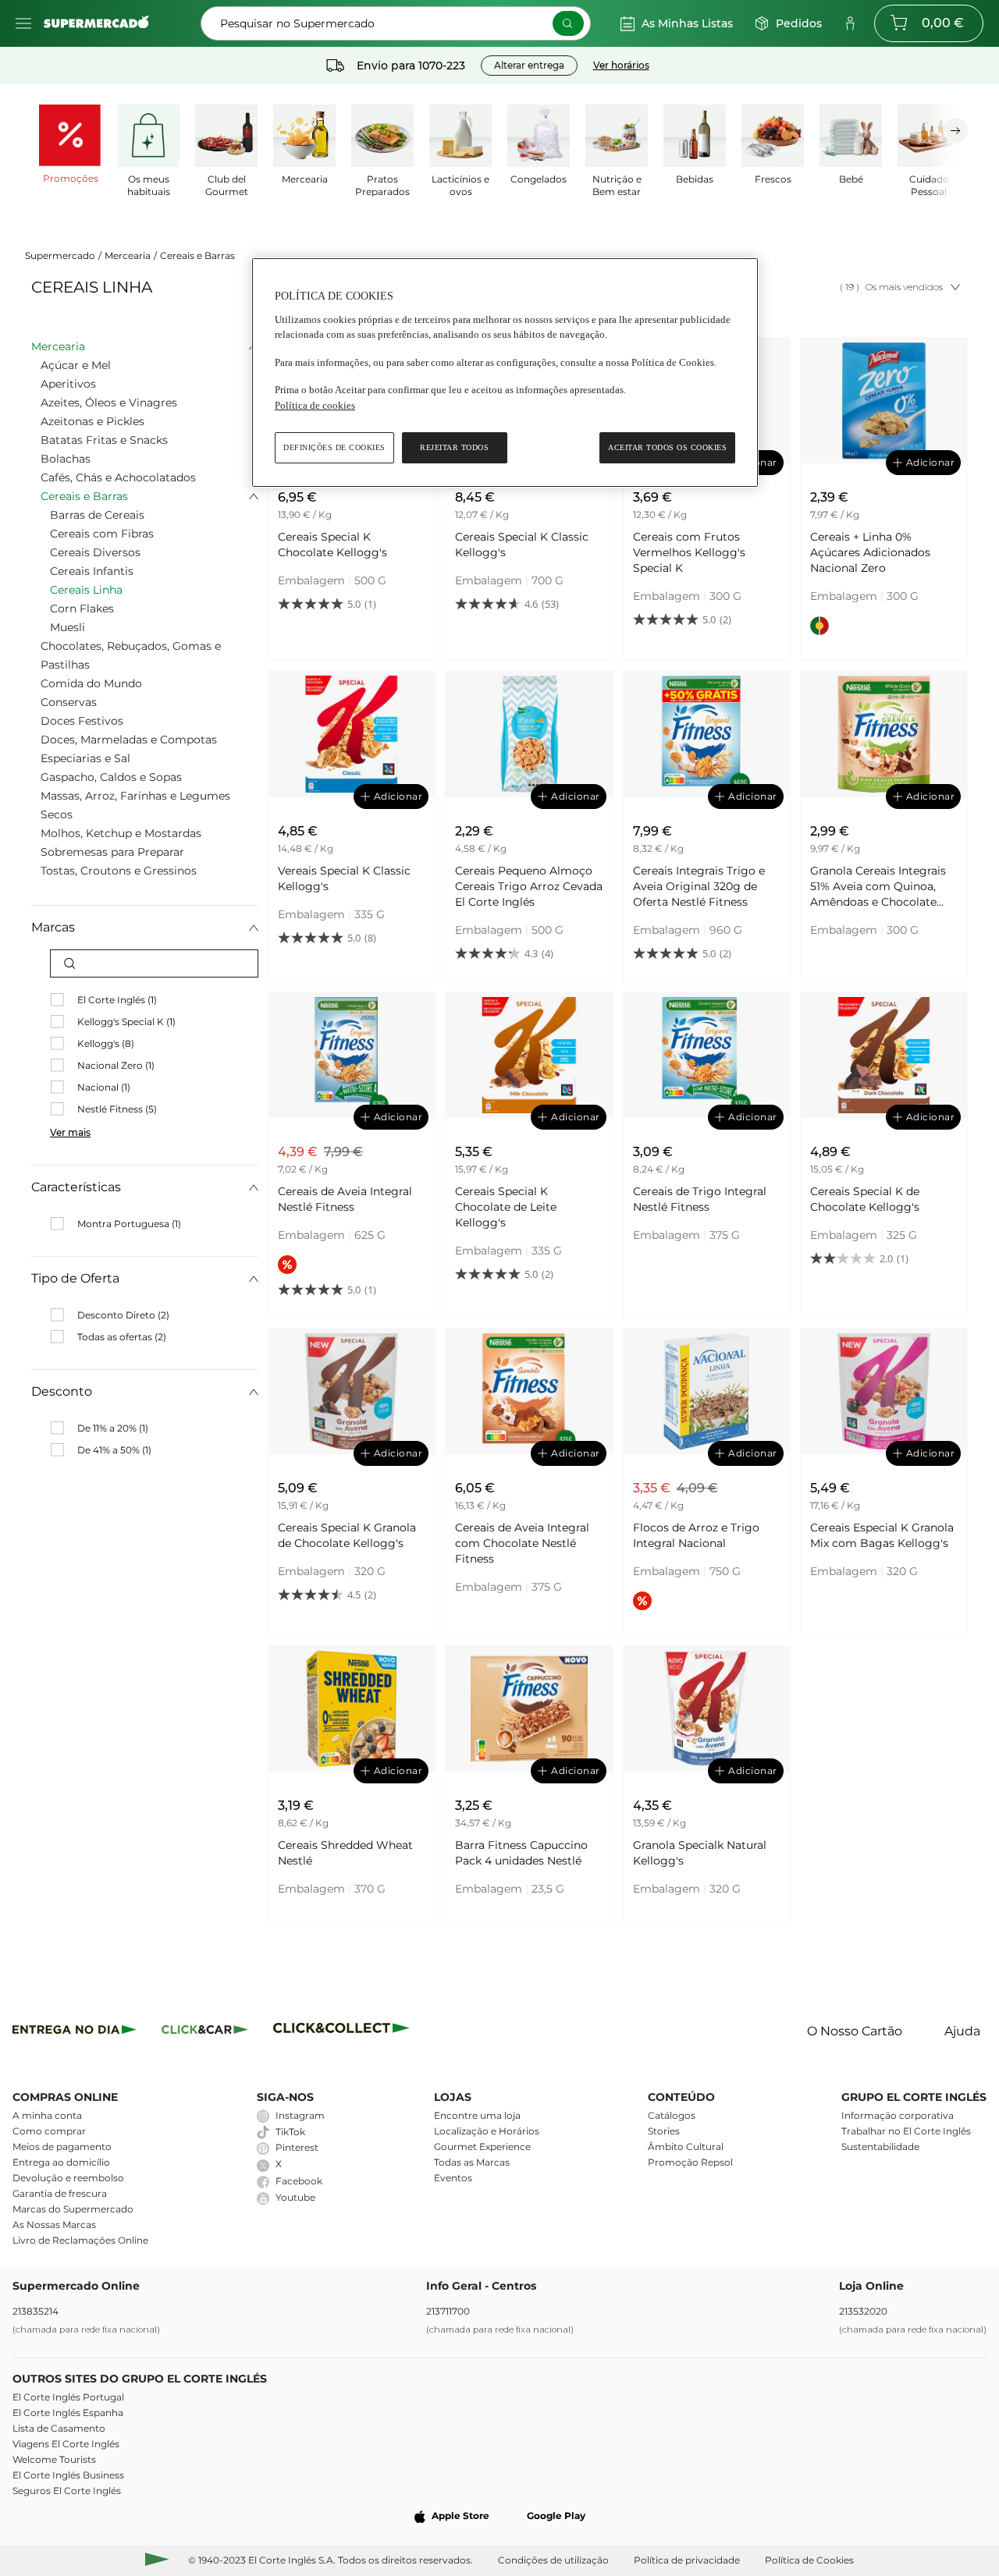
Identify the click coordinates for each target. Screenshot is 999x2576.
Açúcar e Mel (76, 365)
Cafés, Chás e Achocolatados (118, 477)
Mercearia (128, 255)
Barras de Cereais (97, 515)
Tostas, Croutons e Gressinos (119, 871)
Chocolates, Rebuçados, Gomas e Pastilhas (131, 655)
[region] (505, 373)
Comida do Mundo (91, 683)
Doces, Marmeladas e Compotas (129, 740)
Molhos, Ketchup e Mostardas (121, 833)
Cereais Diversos (95, 552)
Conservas (69, 702)
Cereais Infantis (92, 571)
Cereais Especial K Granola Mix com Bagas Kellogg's (882, 1535)
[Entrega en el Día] (344, 2032)
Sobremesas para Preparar (112, 852)
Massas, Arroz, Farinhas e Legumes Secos (135, 805)
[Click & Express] (75, 2032)
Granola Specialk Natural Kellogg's (700, 1853)
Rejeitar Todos (454, 447)
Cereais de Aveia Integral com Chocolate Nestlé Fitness (522, 1543)
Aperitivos (68, 384)
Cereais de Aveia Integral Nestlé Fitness (345, 1199)
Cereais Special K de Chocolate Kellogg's (865, 1199)
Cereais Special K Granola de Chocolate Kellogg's (347, 1535)
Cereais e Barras (197, 255)
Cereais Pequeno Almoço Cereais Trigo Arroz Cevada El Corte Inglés (529, 886)
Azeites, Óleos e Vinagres (109, 403)
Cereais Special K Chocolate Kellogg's (332, 545)
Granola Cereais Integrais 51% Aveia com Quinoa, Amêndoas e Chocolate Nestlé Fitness (878, 887)
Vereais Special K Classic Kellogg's (344, 878)
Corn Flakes (82, 609)
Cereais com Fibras (102, 534)
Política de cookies (315, 405)
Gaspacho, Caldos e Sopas (111, 777)
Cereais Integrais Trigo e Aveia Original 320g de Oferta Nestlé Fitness (699, 886)
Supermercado (60, 255)
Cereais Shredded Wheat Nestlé (345, 1853)
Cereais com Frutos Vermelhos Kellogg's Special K (689, 552)
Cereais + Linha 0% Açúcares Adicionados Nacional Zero (870, 552)
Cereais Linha (86, 590)
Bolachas (66, 459)
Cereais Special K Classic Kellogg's (522, 545)
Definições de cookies (334, 447)
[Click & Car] (205, 2032)
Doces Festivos (82, 721)
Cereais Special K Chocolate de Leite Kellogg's (506, 1207)
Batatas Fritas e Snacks (104, 440)
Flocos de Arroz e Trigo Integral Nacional (696, 1535)
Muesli (68, 627)
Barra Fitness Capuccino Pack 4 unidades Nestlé (521, 1853)
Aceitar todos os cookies (667, 447)
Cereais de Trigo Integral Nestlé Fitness (700, 1199)
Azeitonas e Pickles (92, 421)
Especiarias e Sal (85, 758)
